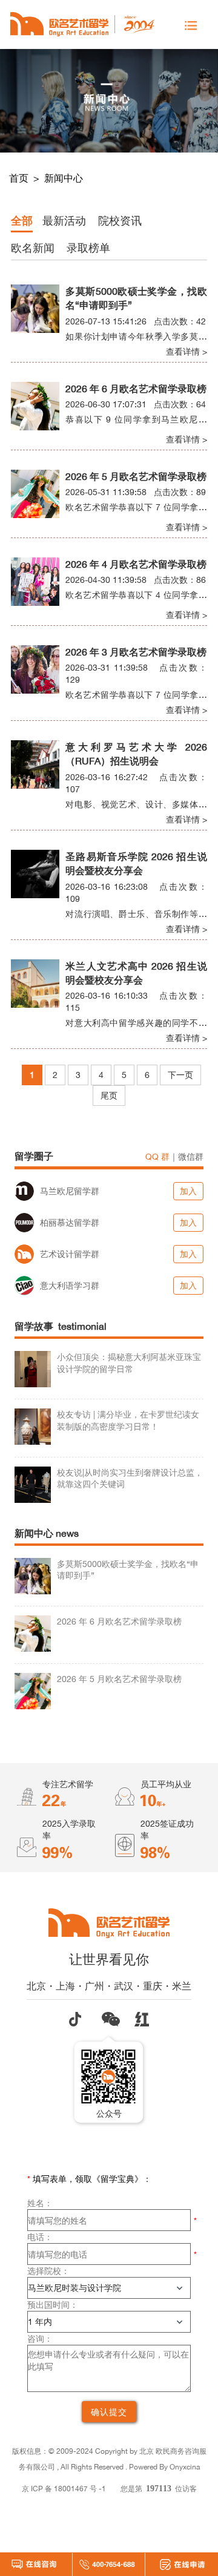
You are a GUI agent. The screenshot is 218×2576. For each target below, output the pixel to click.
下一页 (180, 1075)
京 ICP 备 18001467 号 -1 (64, 2489)
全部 (22, 220)
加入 (188, 1191)
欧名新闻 (33, 248)
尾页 (109, 1095)
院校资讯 (120, 220)
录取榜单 (88, 248)
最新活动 (64, 220)
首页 (20, 178)
